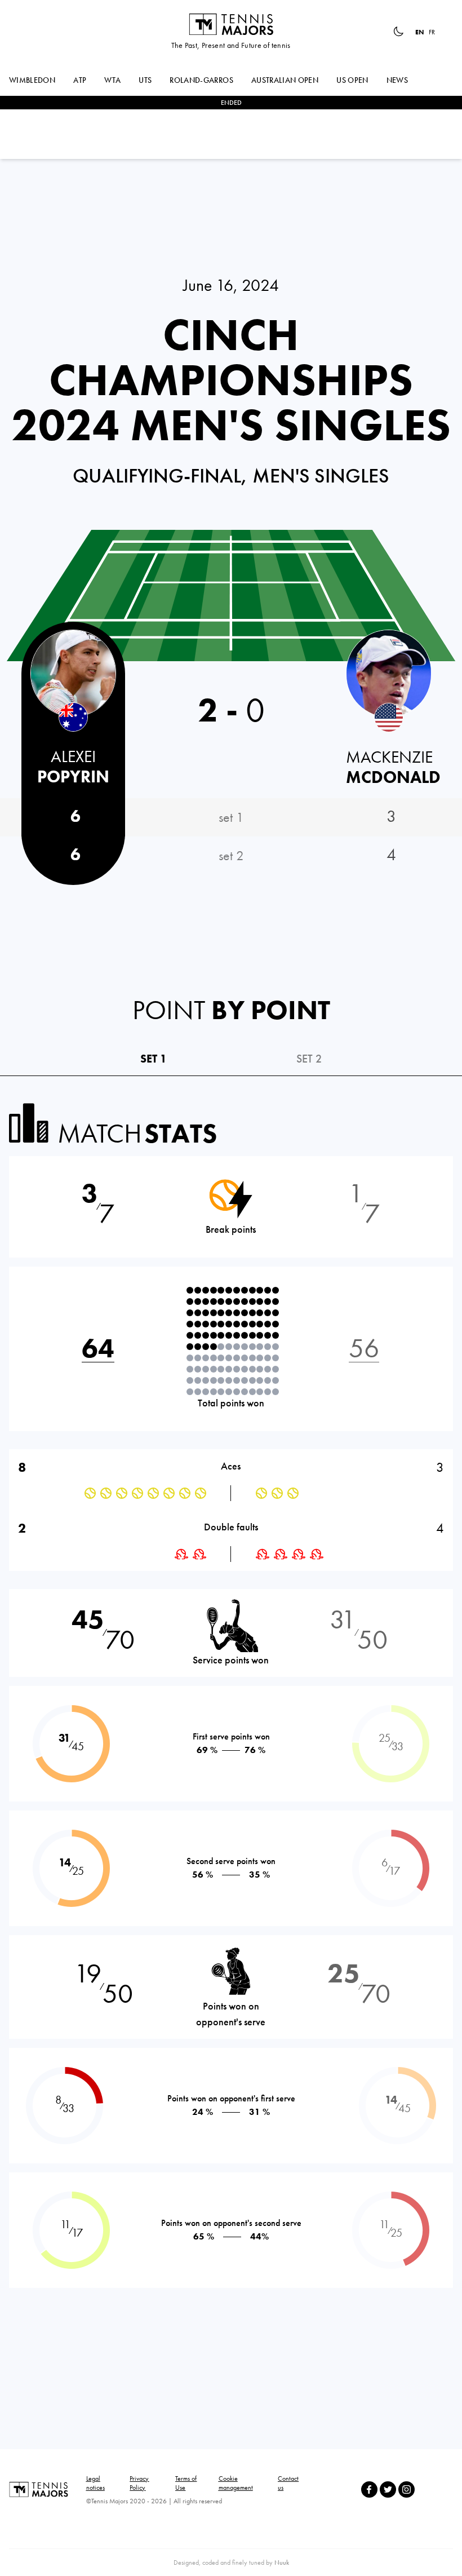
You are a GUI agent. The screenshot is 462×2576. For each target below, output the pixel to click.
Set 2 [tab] (309, 1059)
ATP (80, 80)
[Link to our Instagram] (407, 2489)
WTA (112, 80)
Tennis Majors (231, 24)
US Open (352, 80)
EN (420, 32)
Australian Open (285, 80)
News (397, 80)
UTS (145, 80)
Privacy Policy (139, 2483)
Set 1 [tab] (154, 1059)
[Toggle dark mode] (398, 32)
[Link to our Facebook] (369, 2489)
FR (432, 32)
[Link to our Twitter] (388, 2489)
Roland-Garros (201, 80)
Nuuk (282, 2562)
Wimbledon (32, 80)
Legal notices (95, 2483)
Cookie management (236, 2483)
